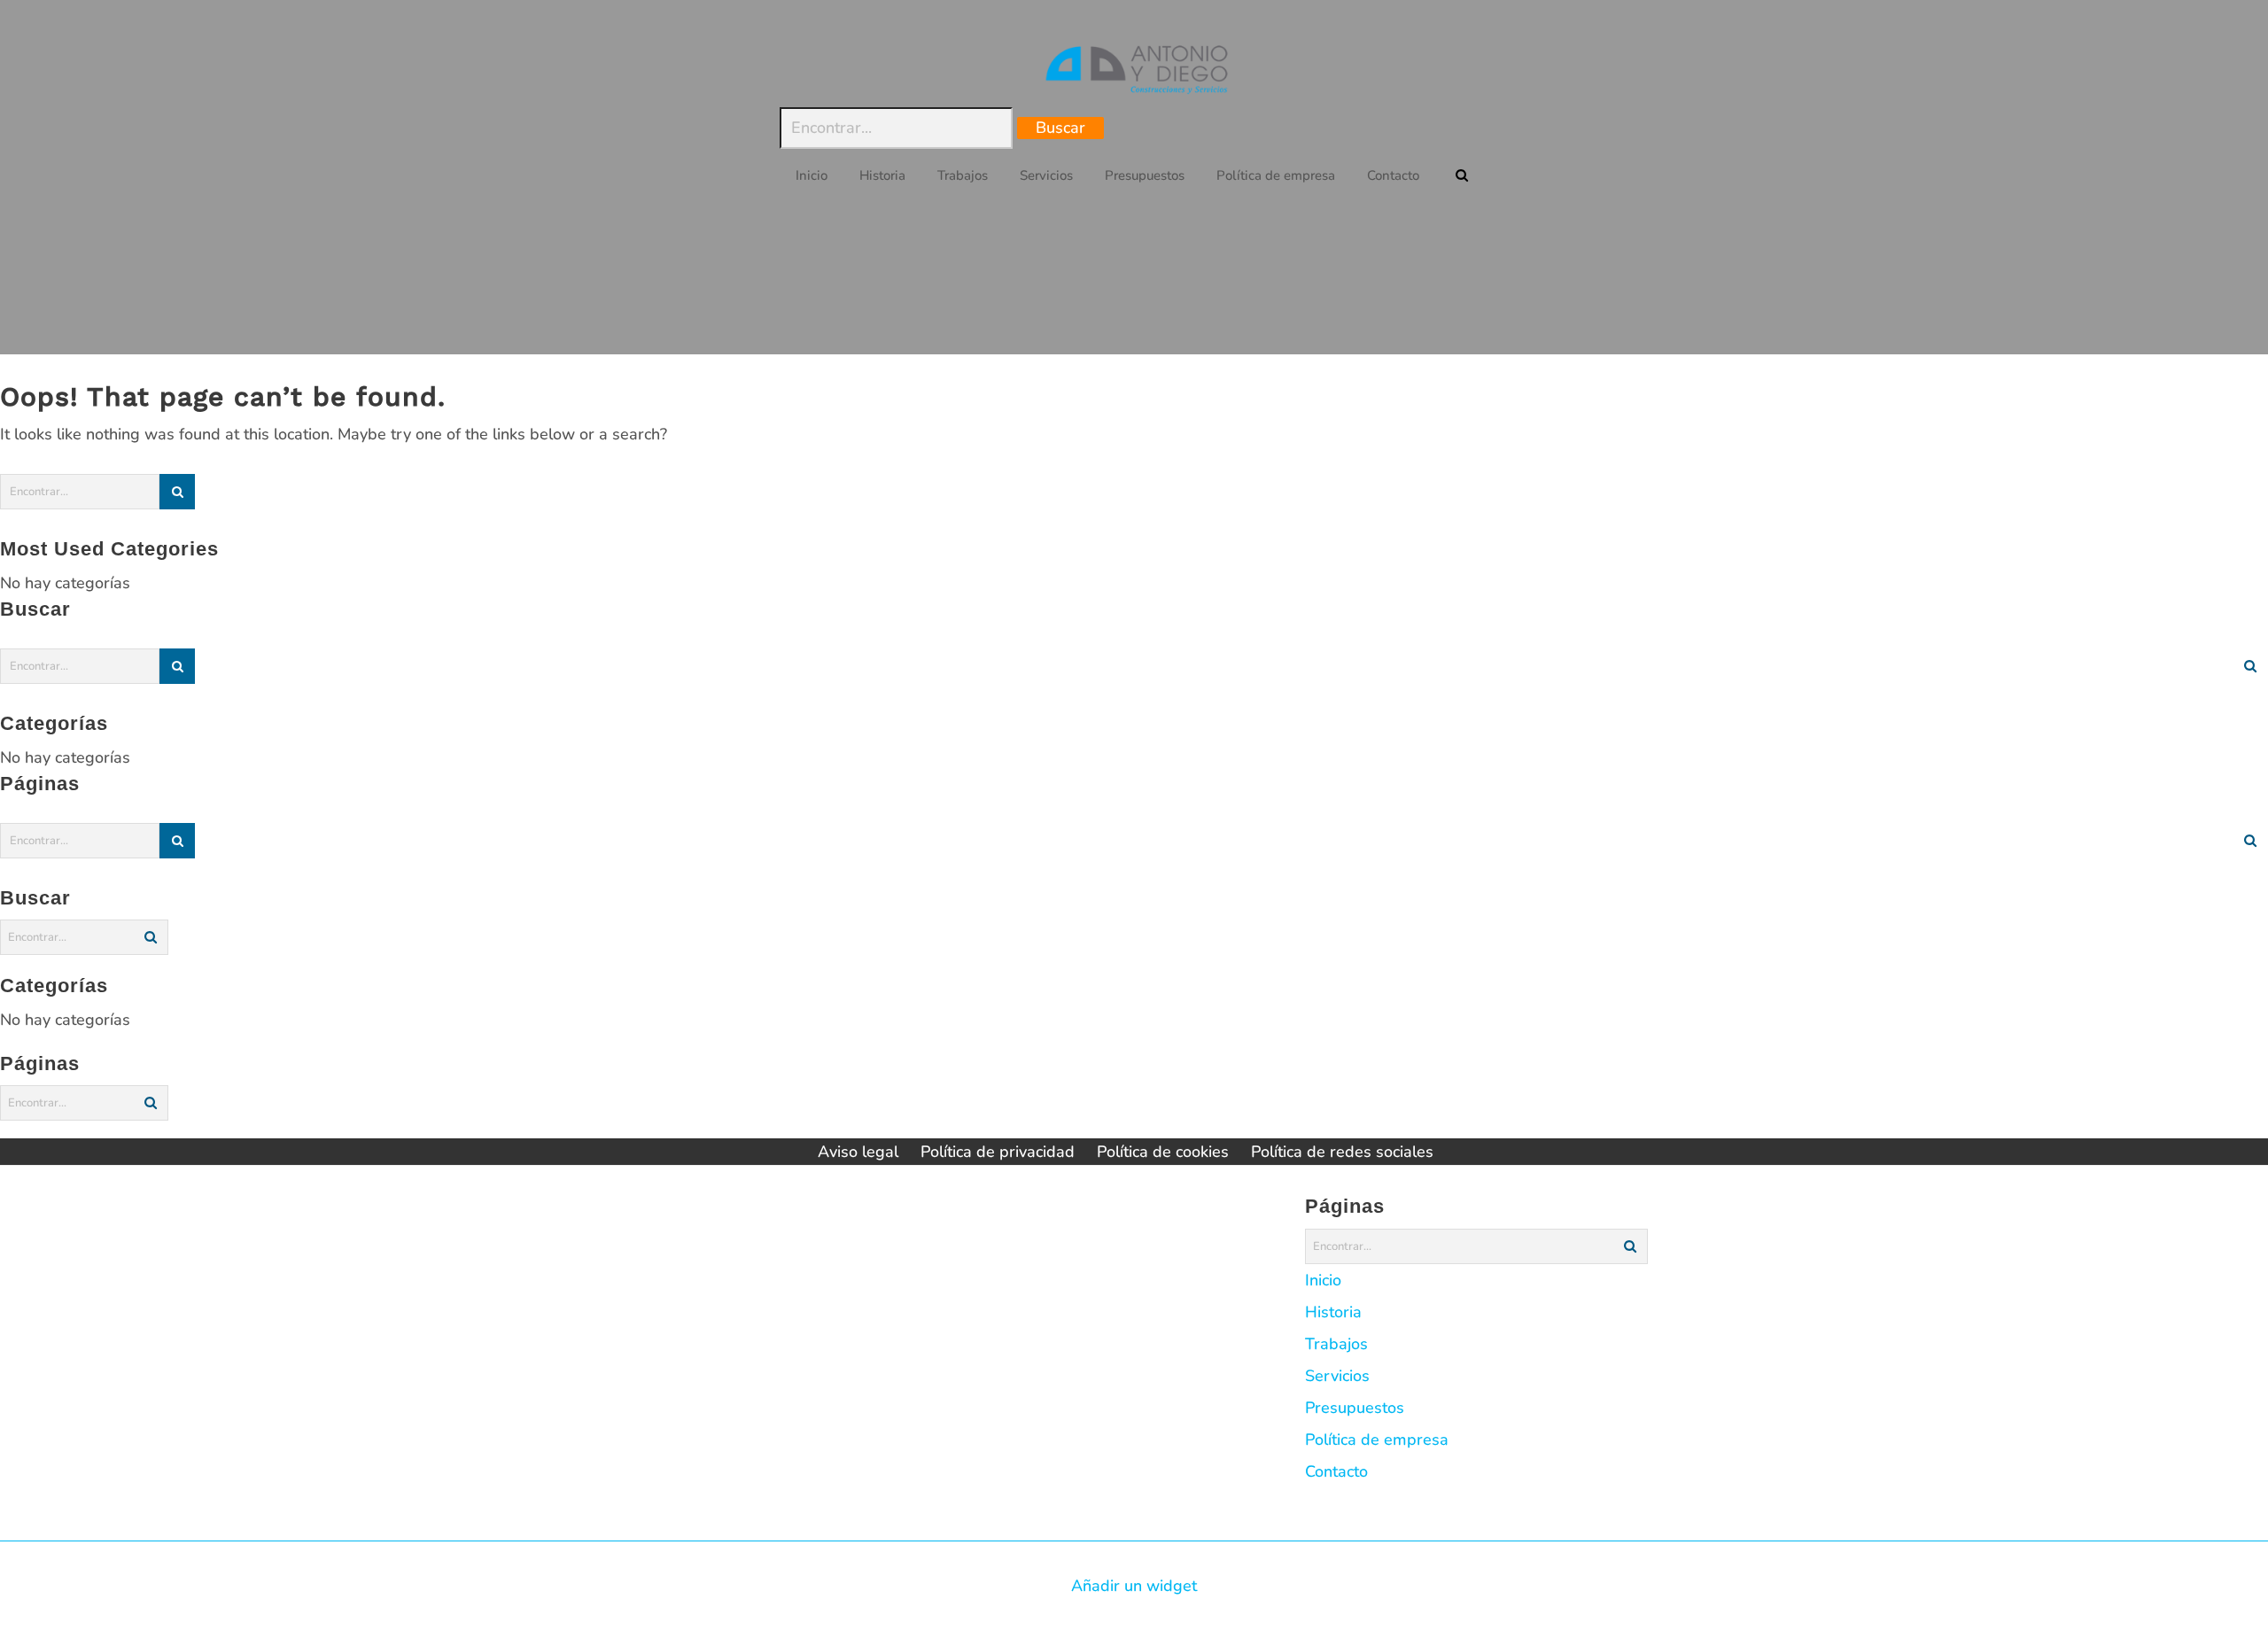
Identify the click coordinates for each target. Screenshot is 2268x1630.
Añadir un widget (1134, 1586)
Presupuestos (1355, 1408)
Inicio (1323, 1280)
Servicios (1337, 1376)
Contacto (1336, 1471)
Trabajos (1336, 1344)
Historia (1333, 1312)
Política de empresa (1377, 1440)
